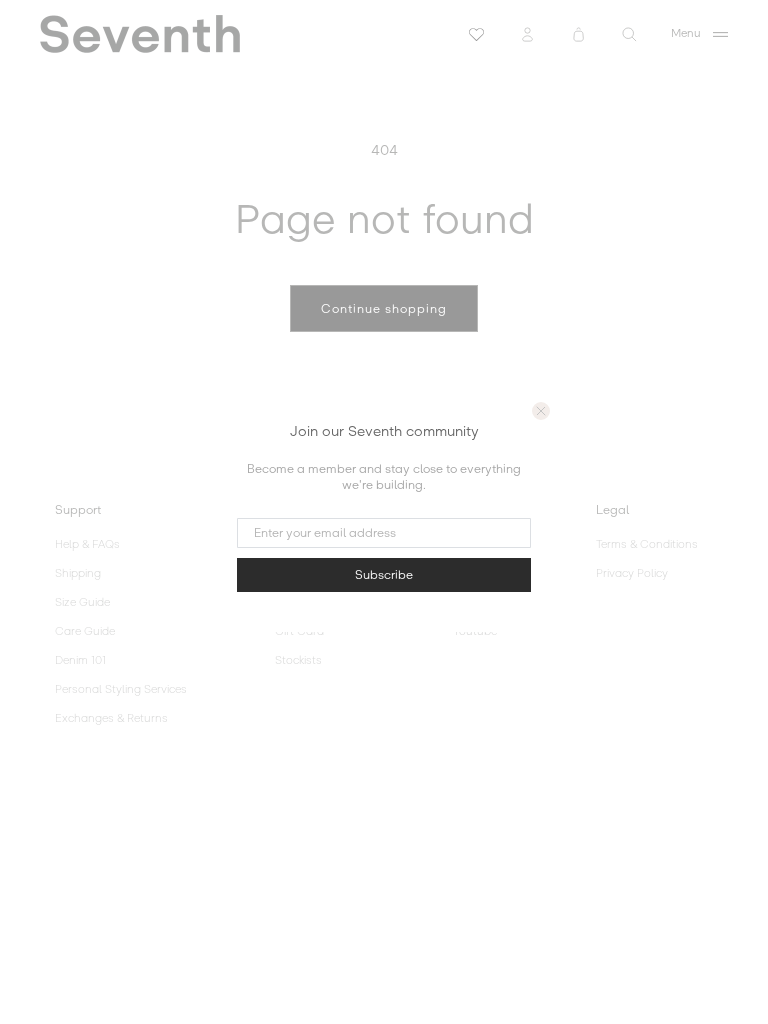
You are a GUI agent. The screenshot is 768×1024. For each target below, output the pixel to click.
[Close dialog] (541, 411)
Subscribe (384, 575)
